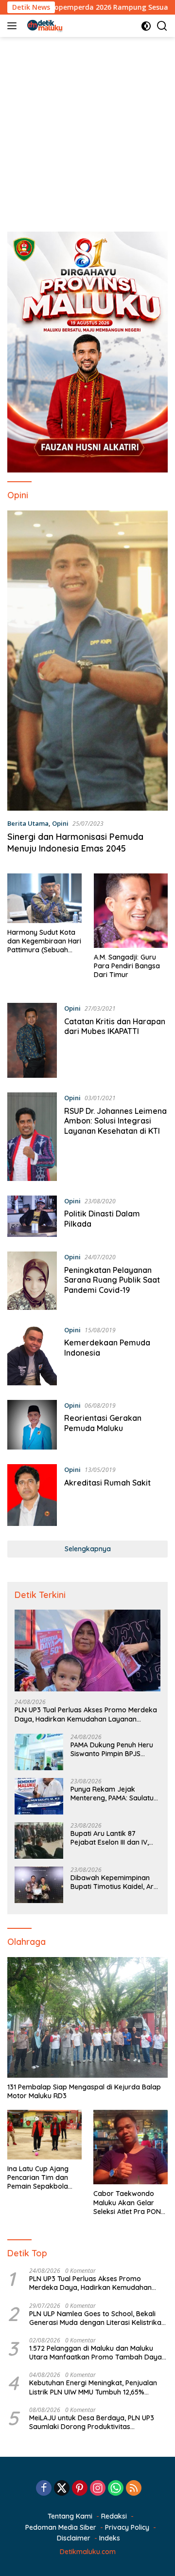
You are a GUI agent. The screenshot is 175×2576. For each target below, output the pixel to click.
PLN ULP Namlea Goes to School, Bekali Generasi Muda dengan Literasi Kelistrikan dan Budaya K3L (97, 2318)
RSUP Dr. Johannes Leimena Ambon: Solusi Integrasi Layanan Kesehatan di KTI (115, 1121)
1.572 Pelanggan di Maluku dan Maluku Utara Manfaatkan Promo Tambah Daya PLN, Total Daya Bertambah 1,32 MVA (96, 2353)
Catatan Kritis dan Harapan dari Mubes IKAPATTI (115, 1026)
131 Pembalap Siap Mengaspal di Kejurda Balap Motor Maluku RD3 (84, 2091)
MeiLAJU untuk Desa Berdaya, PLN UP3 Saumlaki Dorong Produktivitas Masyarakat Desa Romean (92, 2422)
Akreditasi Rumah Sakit (107, 1483)
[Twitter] (62, 2489)
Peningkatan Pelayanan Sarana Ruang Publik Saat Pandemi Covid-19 (112, 1280)
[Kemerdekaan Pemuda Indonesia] (32, 1355)
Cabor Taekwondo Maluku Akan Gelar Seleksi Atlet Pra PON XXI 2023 (127, 2203)
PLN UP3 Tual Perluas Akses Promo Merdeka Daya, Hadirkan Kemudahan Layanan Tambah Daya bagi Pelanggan (86, 1714)
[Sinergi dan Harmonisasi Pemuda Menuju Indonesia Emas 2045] (87, 661)
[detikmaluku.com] (44, 26)
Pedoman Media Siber (61, 2527)
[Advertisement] (87, 129)
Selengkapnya (88, 1549)
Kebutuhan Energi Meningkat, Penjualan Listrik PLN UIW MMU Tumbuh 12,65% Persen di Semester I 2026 (93, 2387)
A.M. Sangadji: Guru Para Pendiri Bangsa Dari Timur (127, 966)
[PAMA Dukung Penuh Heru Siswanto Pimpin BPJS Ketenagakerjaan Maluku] (39, 1752)
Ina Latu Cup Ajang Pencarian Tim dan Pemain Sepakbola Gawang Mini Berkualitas (38, 2178)
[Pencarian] (162, 26)
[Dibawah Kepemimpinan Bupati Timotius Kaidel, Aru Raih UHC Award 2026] (39, 1885)
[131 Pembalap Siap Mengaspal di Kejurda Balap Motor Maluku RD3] (87, 2017)
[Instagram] (98, 2489)
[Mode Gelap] (146, 26)
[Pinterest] (80, 2489)
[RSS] (134, 2489)
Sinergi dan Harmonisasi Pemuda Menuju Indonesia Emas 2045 (75, 842)
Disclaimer (74, 2538)
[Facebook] (44, 2489)
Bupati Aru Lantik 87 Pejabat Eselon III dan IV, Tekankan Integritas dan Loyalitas (110, 1838)
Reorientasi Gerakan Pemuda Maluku (103, 1423)
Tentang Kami (70, 2516)
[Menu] (14, 26)
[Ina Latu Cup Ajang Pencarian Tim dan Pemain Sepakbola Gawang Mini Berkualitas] (44, 2135)
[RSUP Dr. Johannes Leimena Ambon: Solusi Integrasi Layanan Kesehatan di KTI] (32, 1137)
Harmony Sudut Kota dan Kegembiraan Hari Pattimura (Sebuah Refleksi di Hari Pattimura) (44, 941)
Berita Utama (28, 823)
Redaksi (114, 2516)
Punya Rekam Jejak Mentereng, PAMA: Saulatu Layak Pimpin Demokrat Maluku (112, 1794)
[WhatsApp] (116, 2489)
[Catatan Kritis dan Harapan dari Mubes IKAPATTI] (32, 1040)
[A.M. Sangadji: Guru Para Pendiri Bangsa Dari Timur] (131, 911)
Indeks (110, 2538)
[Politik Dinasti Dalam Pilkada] (32, 1216)
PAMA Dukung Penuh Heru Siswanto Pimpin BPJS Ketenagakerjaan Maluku (112, 1749)
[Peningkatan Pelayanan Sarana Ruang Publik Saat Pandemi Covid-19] (32, 1280)
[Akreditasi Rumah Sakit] (32, 1495)
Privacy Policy (127, 2527)
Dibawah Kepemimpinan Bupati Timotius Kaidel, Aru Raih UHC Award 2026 (114, 1882)
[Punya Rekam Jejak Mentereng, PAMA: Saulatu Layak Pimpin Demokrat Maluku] (39, 1796)
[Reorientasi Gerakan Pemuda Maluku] (32, 1425)
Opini (60, 823)
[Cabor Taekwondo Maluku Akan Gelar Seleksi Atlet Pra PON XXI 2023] (131, 2147)
